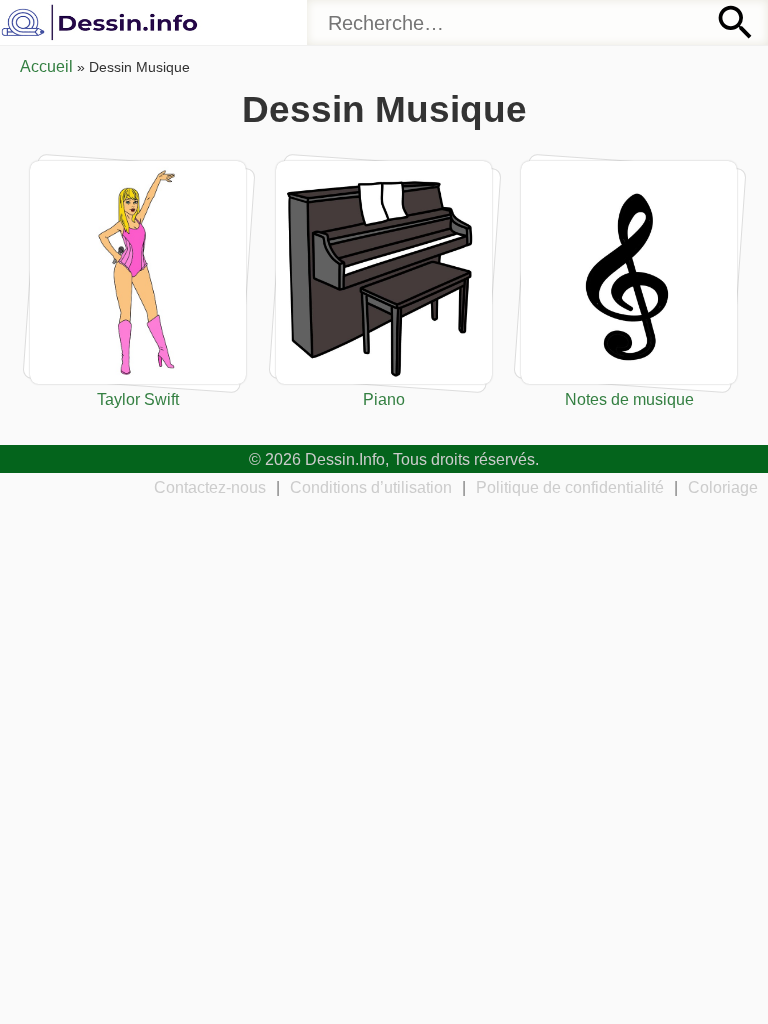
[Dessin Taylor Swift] (138, 272)
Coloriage (723, 487)
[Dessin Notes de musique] (629, 272)
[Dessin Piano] (384, 272)
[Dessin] (102, 22)
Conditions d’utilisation (371, 487)
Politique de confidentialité (570, 487)
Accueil (46, 66)
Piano (384, 399)
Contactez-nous (210, 487)
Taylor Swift (138, 399)
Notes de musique (629, 399)
